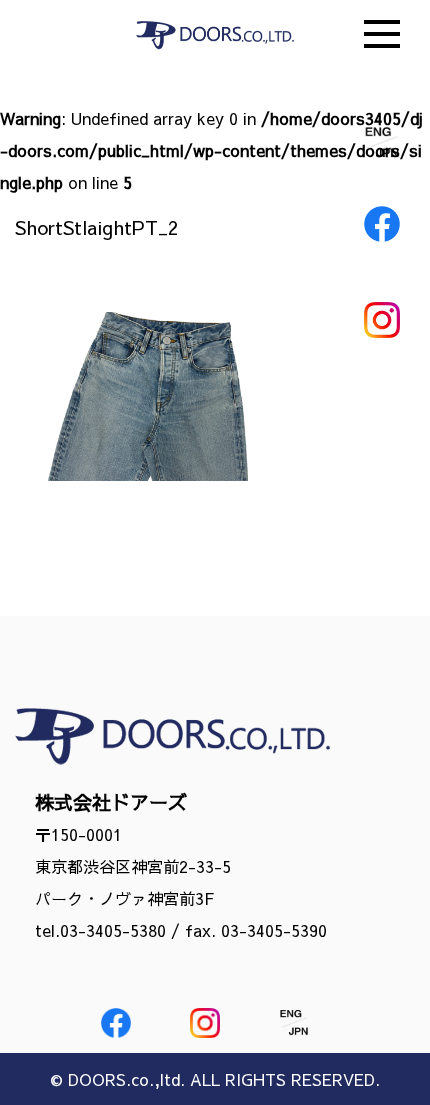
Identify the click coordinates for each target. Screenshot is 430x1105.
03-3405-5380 (113, 930)
